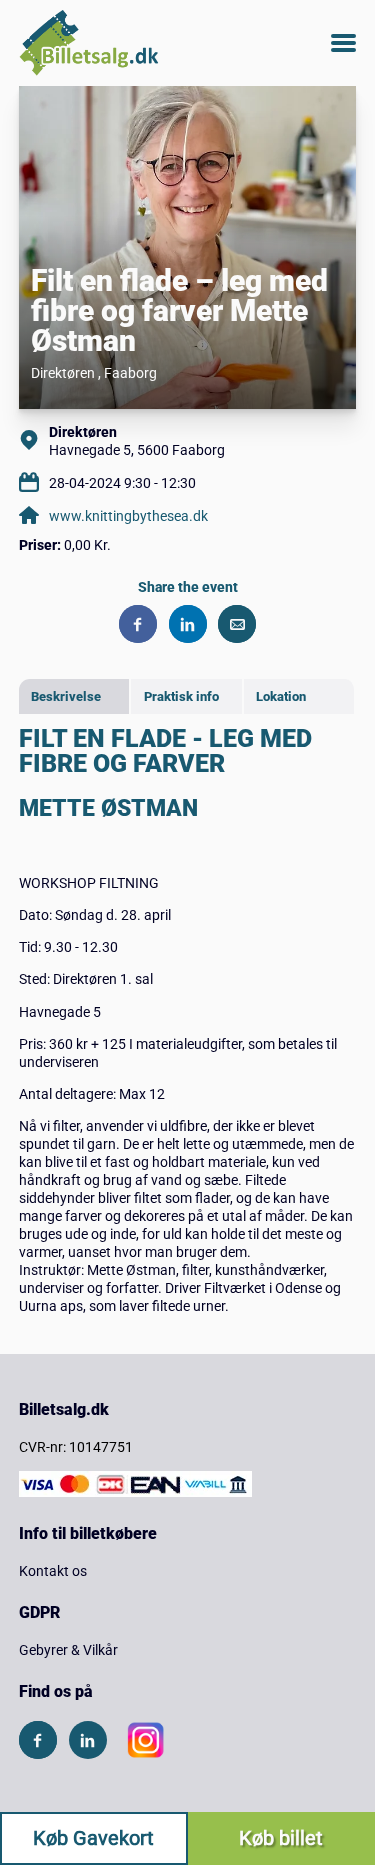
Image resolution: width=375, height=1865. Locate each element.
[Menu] (343, 43)
